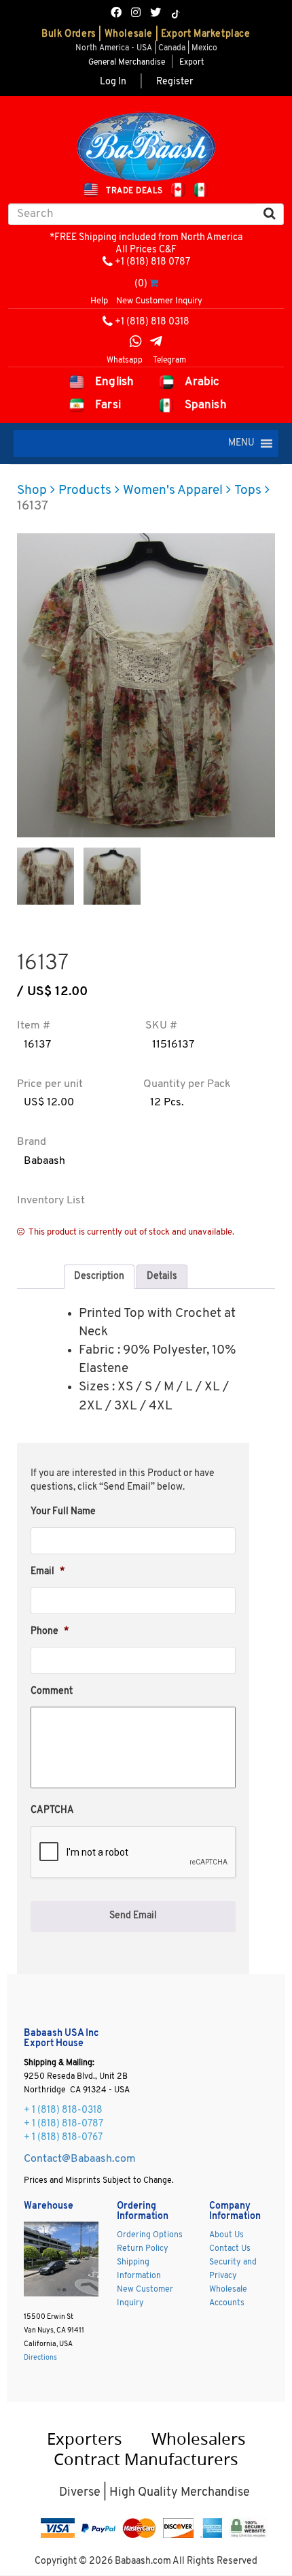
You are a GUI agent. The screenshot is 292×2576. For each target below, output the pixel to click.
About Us (226, 2235)
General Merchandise (127, 63)
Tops (248, 491)
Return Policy (143, 2249)
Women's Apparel (173, 491)
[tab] (99, 1277)
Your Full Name (63, 1512)
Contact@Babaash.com (80, 2159)
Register (175, 82)
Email (48, 1572)
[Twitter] (156, 14)
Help (99, 301)
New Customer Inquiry (159, 301)
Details (162, 1276)
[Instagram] (136, 14)
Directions (40, 2358)
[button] (241, 444)
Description (99, 1276)
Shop (32, 491)
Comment (52, 1691)
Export (191, 63)
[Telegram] (156, 343)
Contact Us (230, 2249)
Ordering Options (150, 2235)
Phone (50, 1632)
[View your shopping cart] (154, 284)
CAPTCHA (52, 1810)
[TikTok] (176, 14)
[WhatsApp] (136, 343)
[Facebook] (116, 14)
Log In (113, 82)
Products (85, 491)
